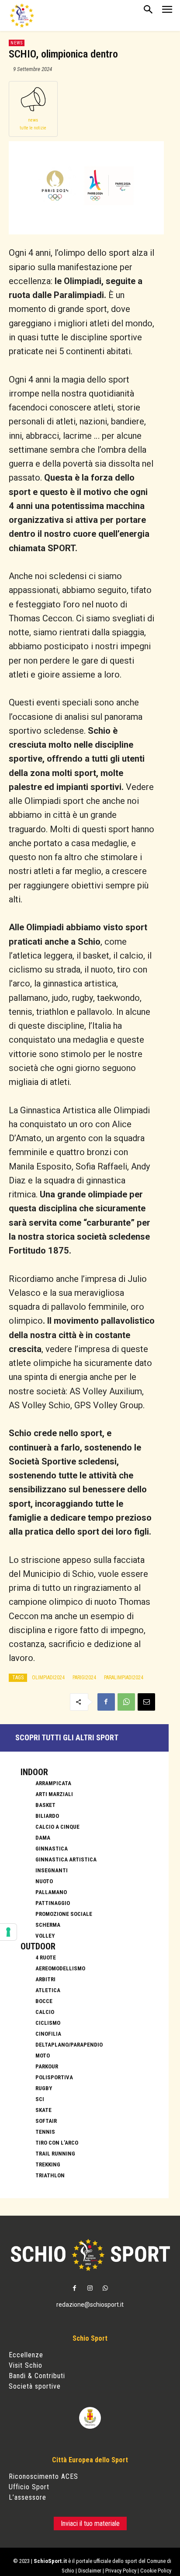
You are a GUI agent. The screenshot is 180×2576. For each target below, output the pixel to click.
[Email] (146, 1702)
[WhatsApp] (126, 1702)
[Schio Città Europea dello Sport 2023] (22, 15)
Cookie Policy (156, 2571)
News (17, 43)
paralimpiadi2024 (124, 1678)
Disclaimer (90, 2571)
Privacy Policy (121, 2571)
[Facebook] (106, 1702)
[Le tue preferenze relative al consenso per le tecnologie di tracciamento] (8, 1932)
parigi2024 (84, 1678)
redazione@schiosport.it (90, 2305)
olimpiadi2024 (48, 1678)
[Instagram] (90, 2289)
